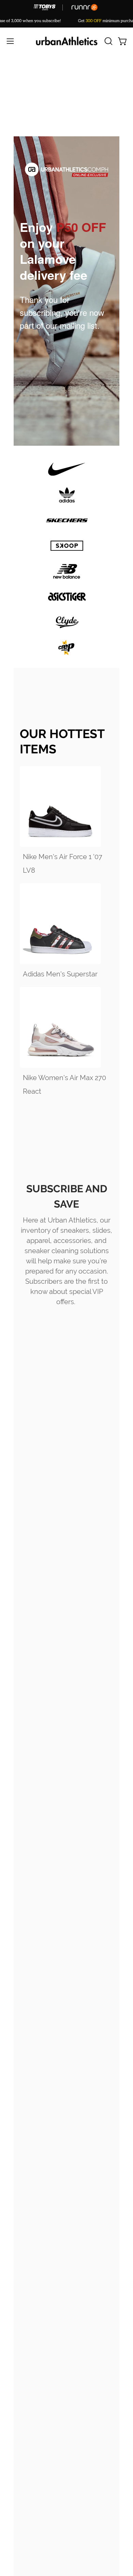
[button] (108, 41)
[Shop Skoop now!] (67, 546)
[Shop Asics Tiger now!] (67, 597)
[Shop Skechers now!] (67, 520)
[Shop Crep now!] (67, 648)
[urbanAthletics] (67, 41)
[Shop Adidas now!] (67, 495)
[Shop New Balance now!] (67, 571)
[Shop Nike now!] (67, 469)
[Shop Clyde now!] (67, 622)
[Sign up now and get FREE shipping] (66, 806)
